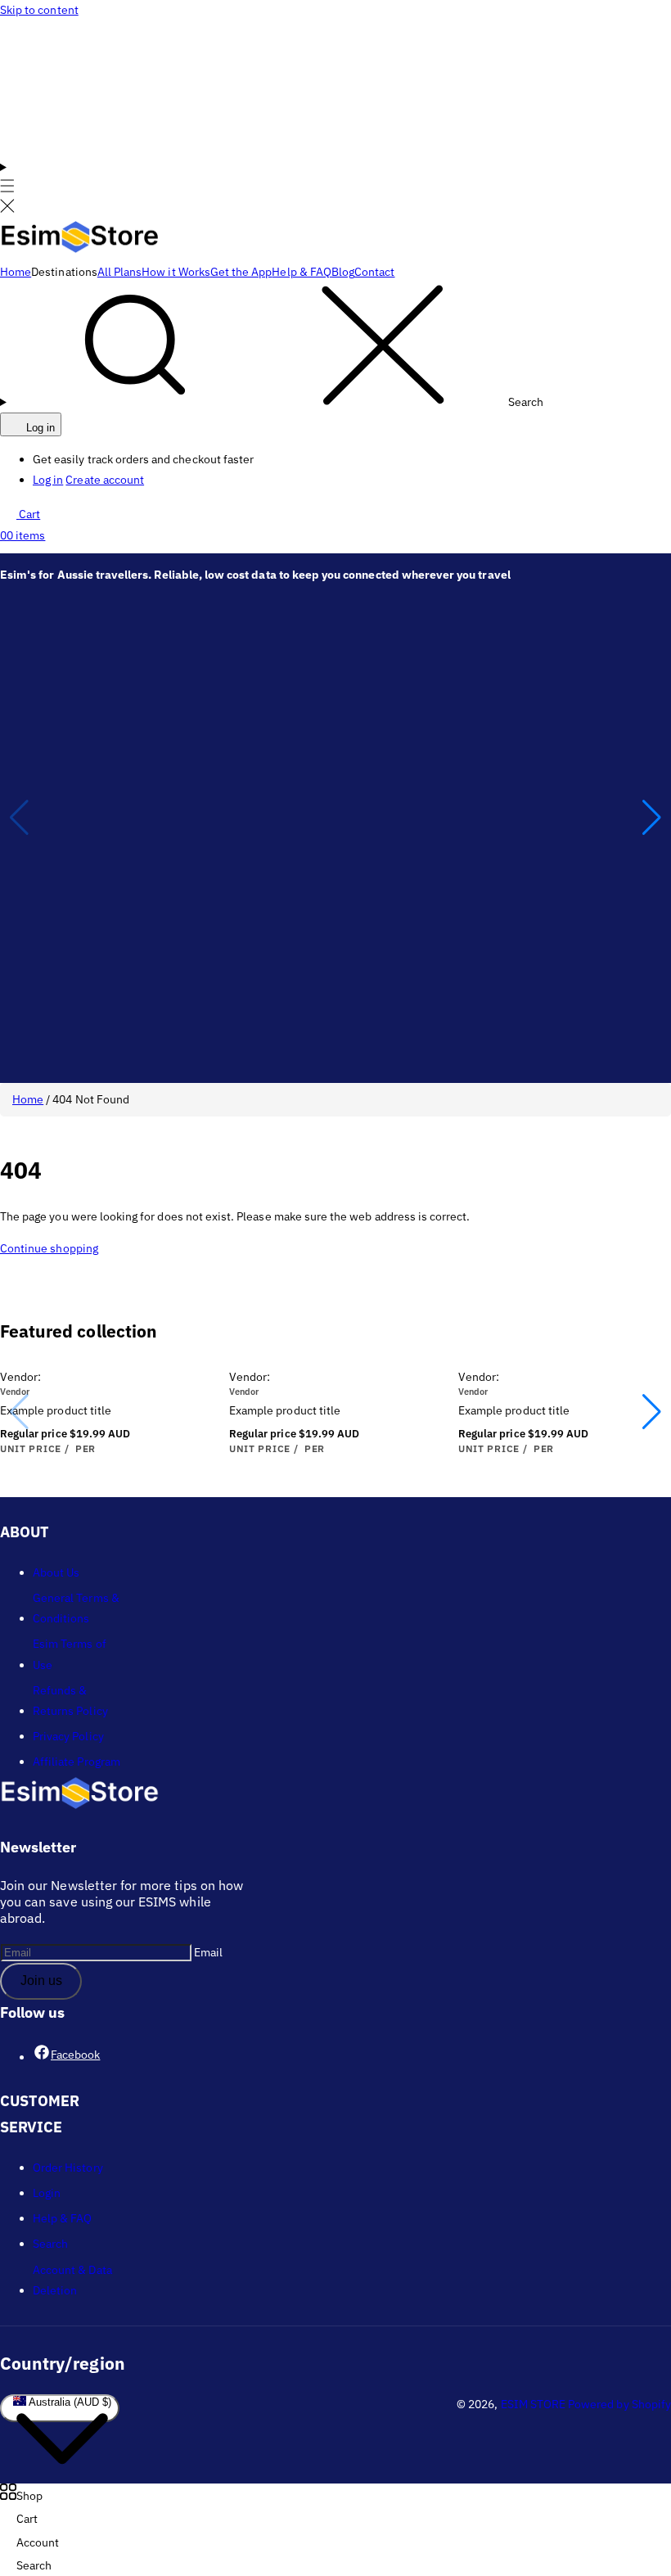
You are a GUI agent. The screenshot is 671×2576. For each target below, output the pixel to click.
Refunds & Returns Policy (70, 1701)
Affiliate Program (77, 1762)
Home (28, 1099)
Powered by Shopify (619, 2404)
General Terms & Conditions (76, 1608)
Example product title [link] (56, 1410)
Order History (68, 2168)
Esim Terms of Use (70, 1654)
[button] (7, 188)
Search (50, 2244)
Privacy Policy (68, 1736)
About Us (56, 1572)
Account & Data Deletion (72, 2280)
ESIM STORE (534, 2404)
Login (47, 2193)
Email (208, 1952)
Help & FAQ (63, 2218)
